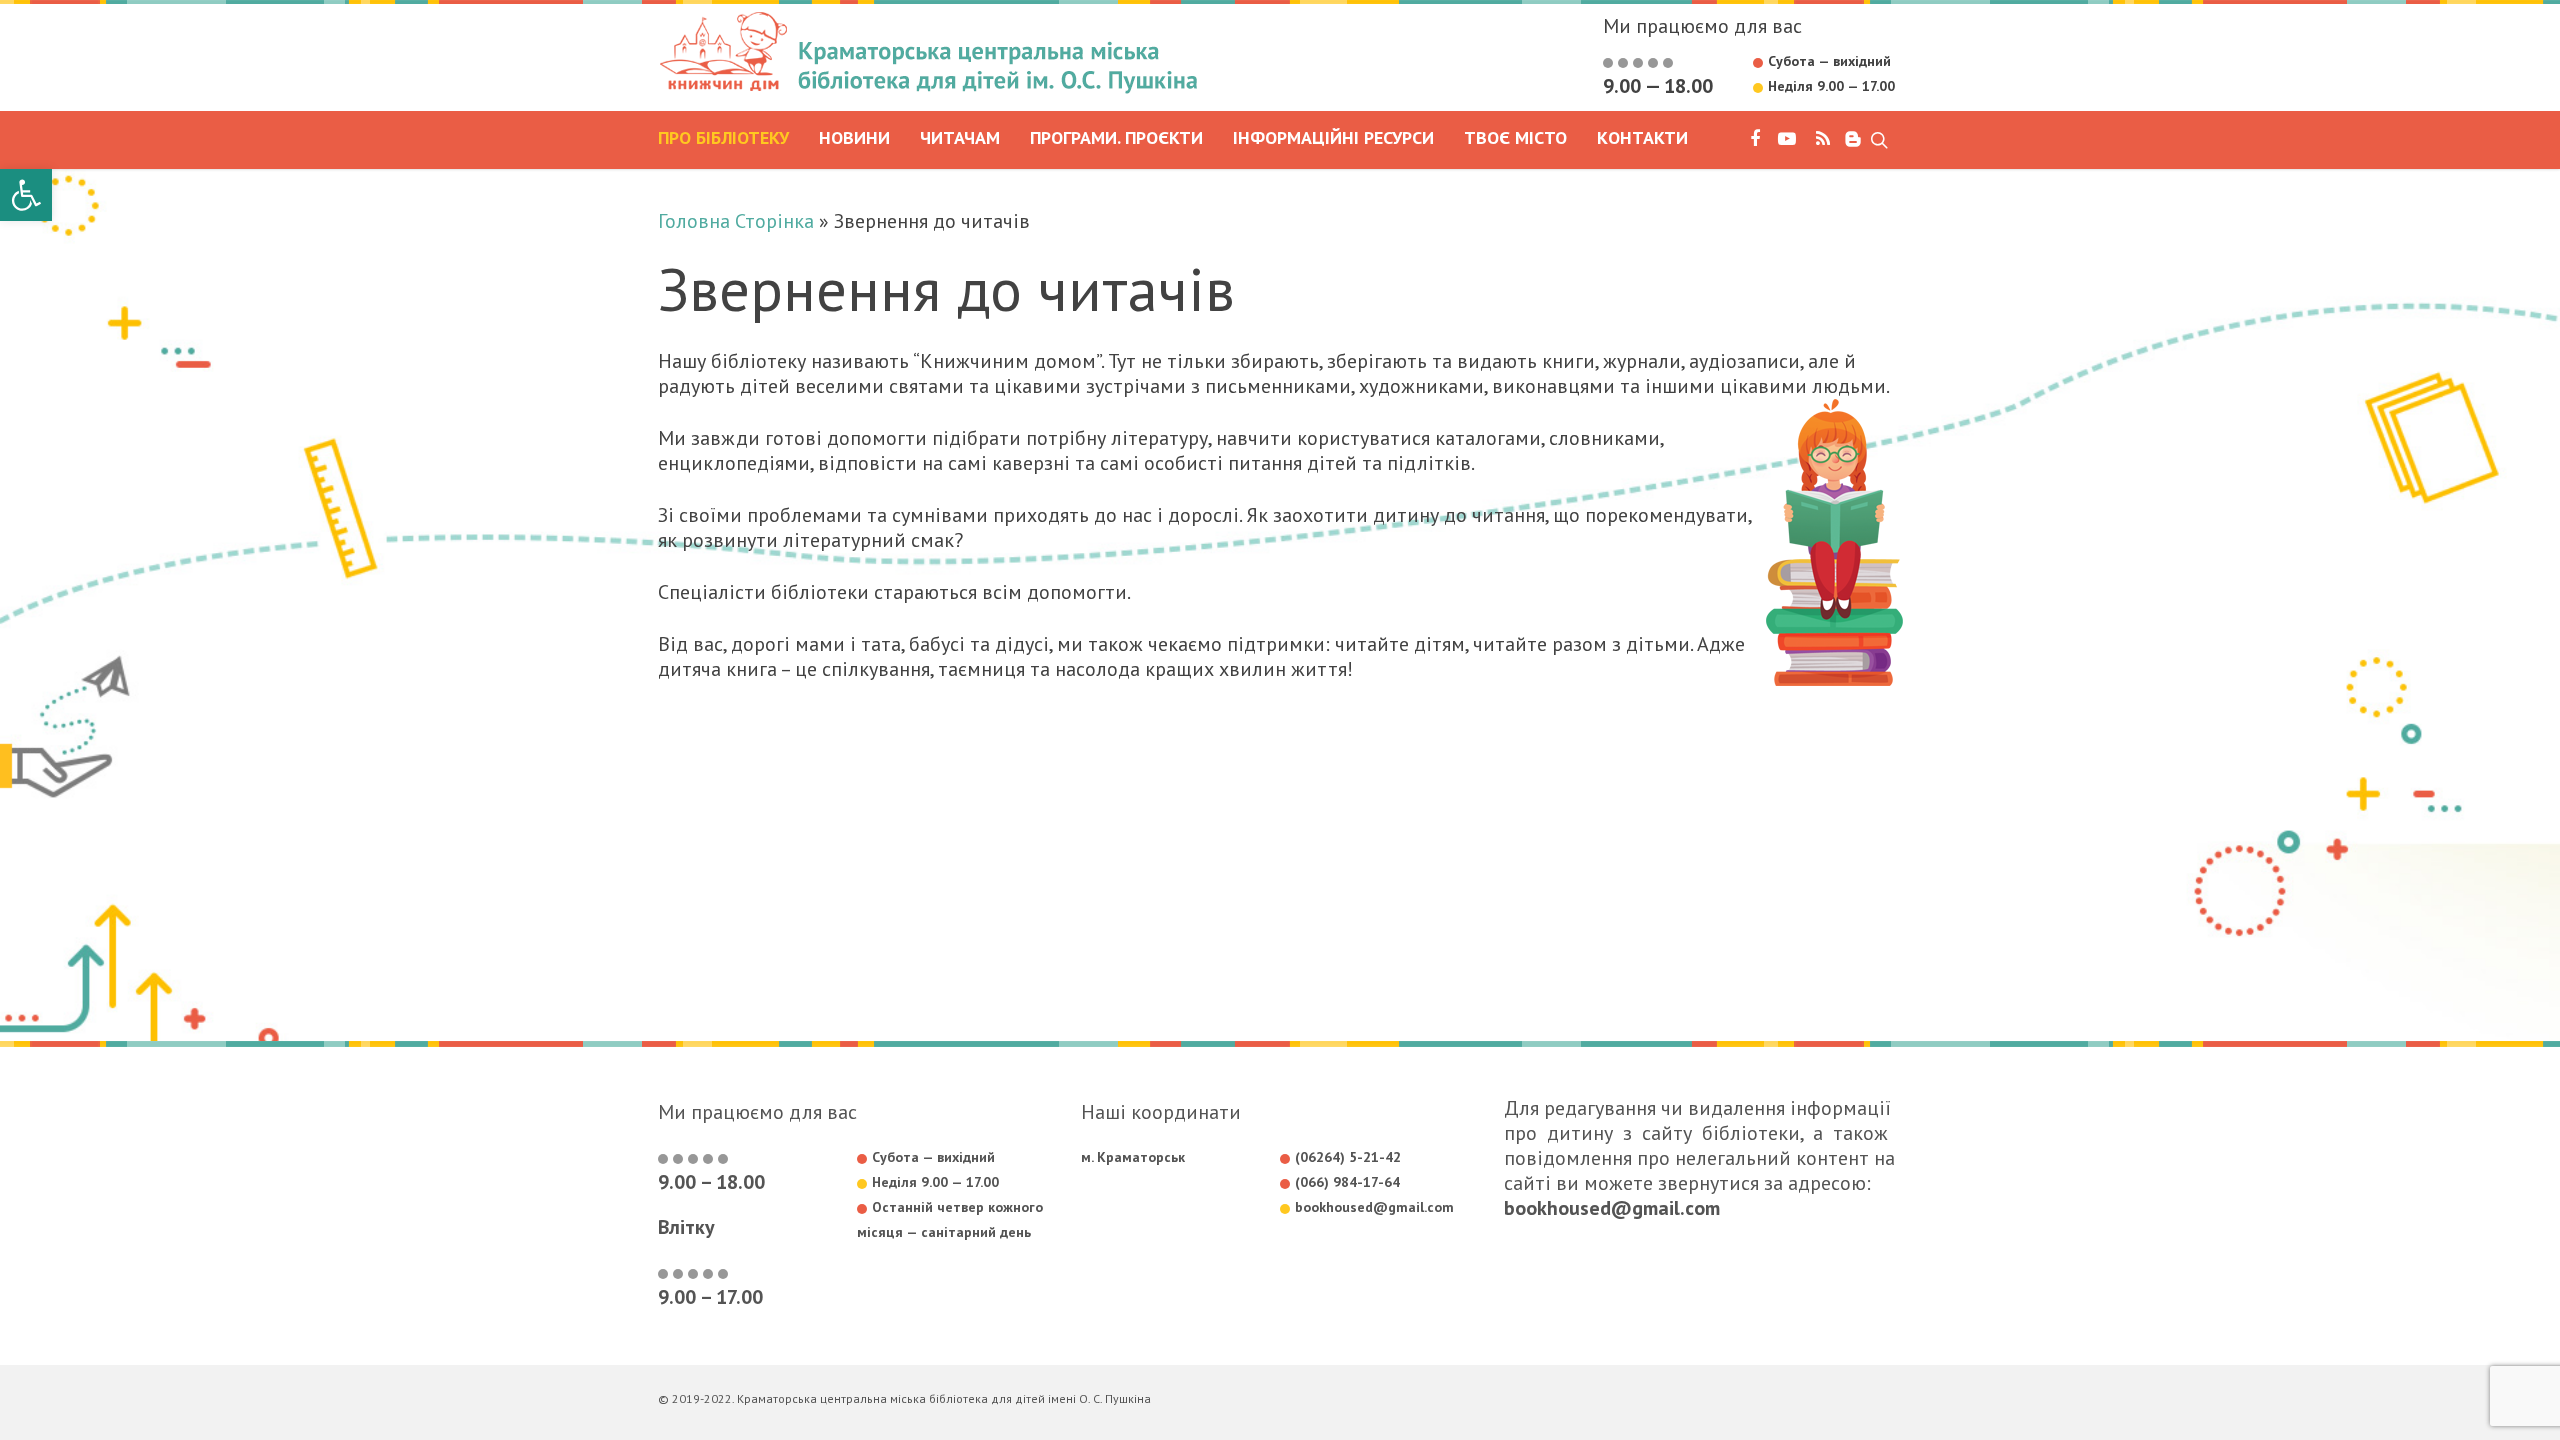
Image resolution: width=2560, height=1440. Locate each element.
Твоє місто (1515, 139)
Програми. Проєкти (1116, 139)
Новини (854, 139)
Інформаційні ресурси (1333, 139)
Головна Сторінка (736, 221)
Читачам (960, 139)
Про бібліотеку (723, 139)
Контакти (1642, 139)
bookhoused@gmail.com (1612, 1208)
